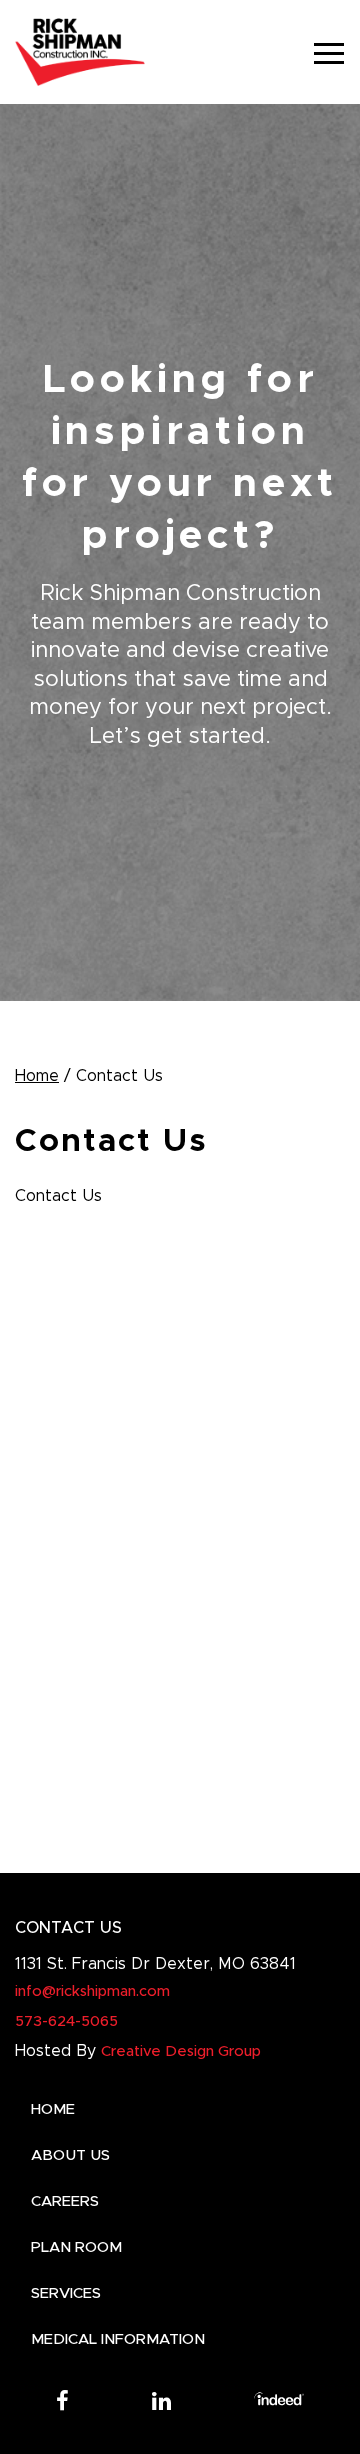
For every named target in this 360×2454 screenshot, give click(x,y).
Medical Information (118, 2339)
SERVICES (66, 2293)
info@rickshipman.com (92, 1991)
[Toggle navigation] (329, 52)
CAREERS (65, 2201)
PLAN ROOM (76, 2247)
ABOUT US (70, 2155)
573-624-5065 (66, 2021)
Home (37, 1076)
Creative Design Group (181, 2051)
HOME (53, 2109)
